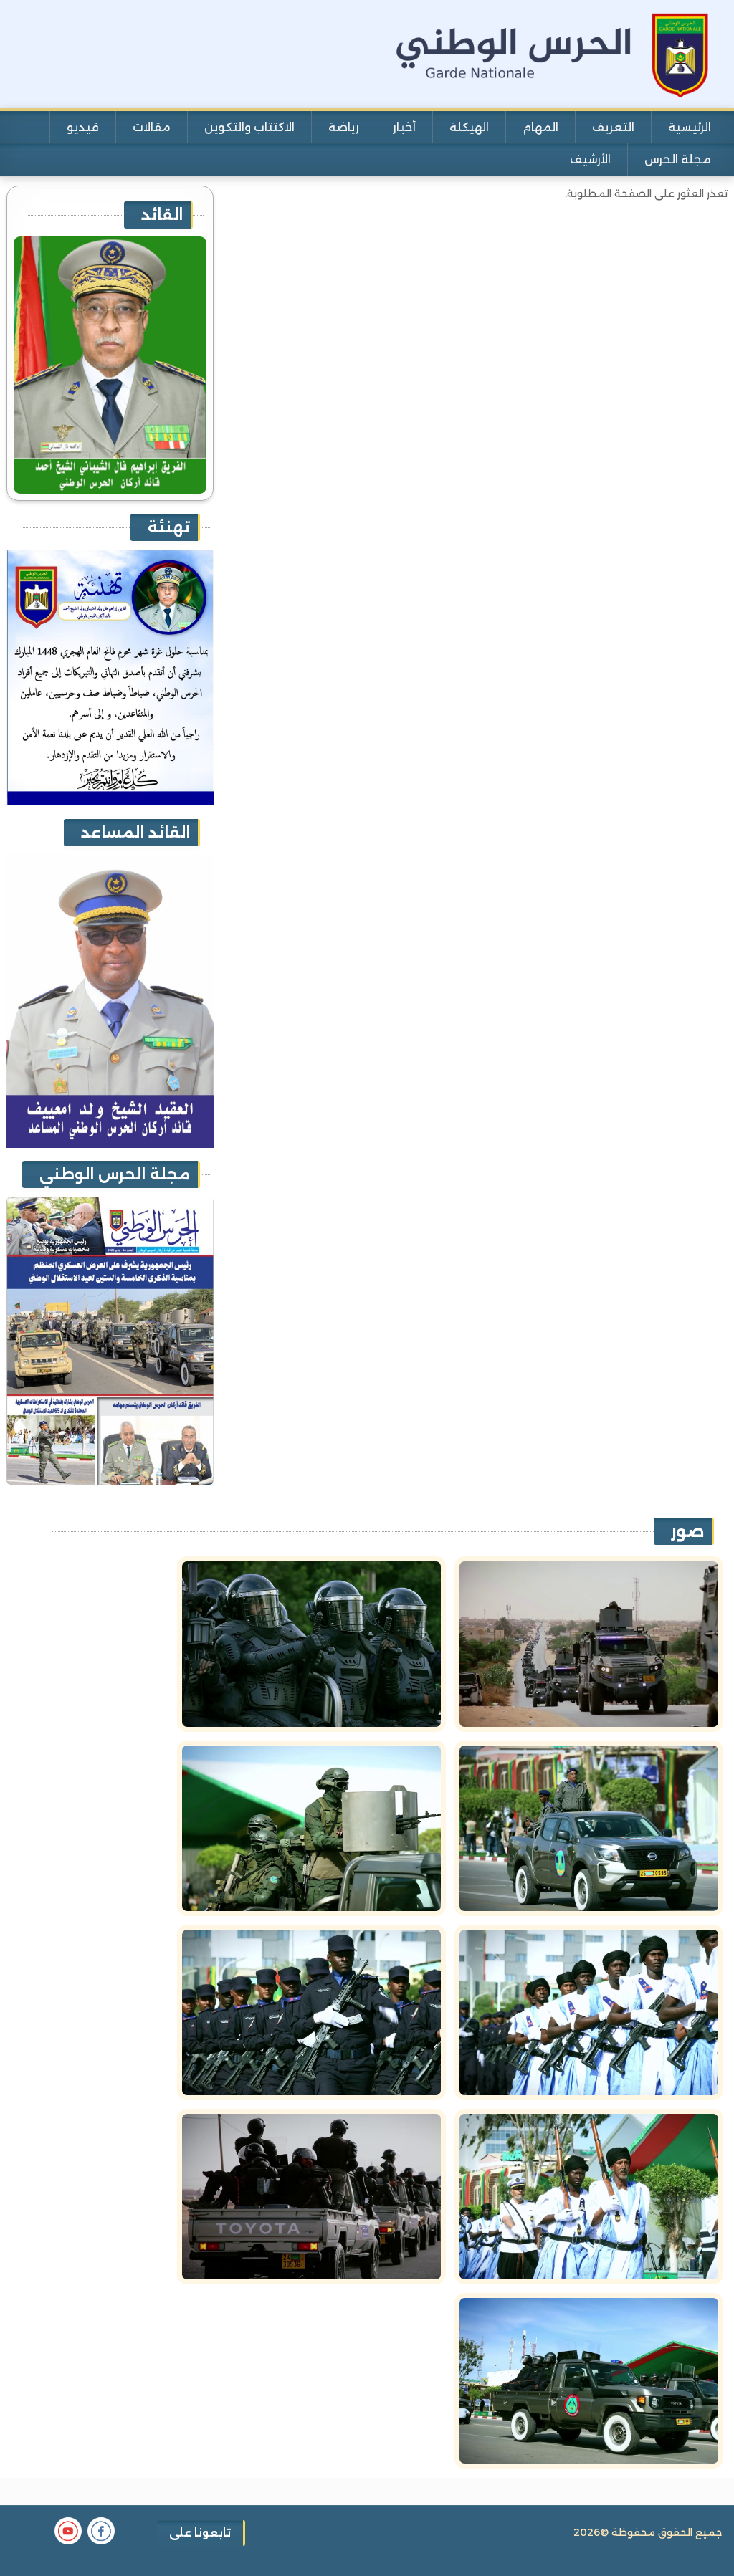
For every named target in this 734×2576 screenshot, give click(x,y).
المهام (540, 127)
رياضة (344, 127)
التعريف (613, 127)
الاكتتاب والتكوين (249, 127)
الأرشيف (590, 159)
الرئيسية (690, 127)
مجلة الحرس (678, 159)
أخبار (404, 127)
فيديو (83, 127)
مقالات (152, 127)
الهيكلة (469, 127)
